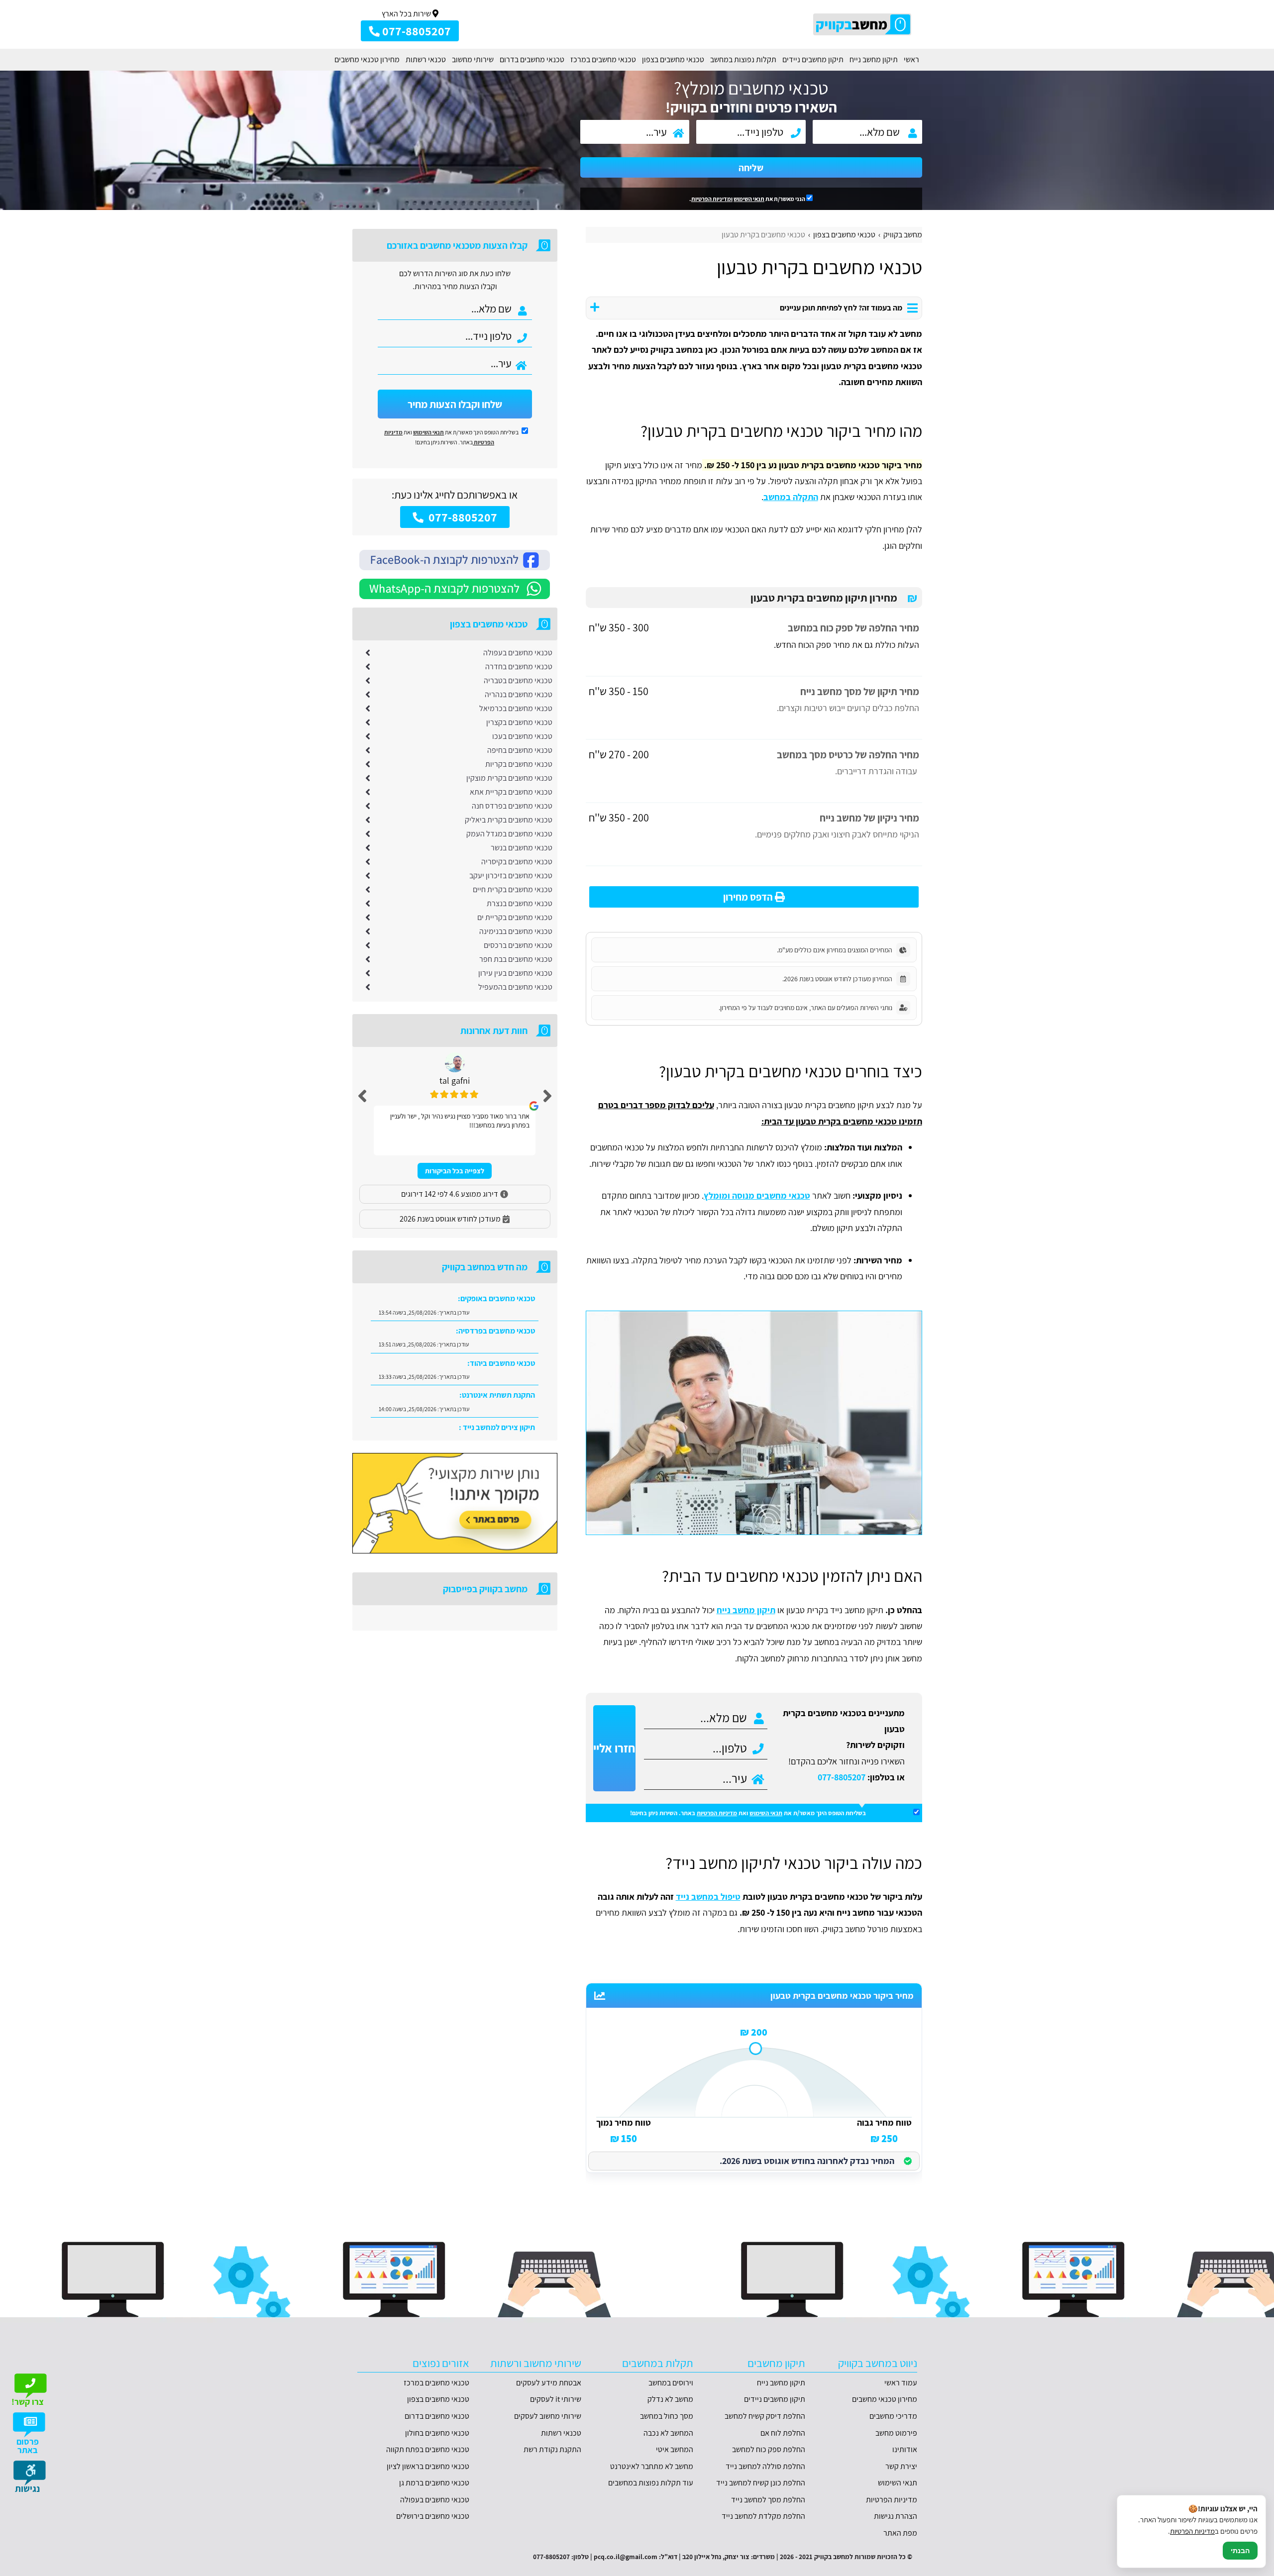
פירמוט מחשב (896, 2433)
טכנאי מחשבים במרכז (603, 59)
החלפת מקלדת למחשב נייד (763, 2516)
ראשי (911, 59)
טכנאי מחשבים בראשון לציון (428, 2466)
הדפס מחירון (749, 897)
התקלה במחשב (791, 497)
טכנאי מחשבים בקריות (519, 764)
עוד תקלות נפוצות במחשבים (651, 2483)
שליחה (751, 168)
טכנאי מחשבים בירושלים (433, 2516)
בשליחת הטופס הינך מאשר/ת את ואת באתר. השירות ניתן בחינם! (748, 1813)
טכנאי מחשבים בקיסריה (517, 862)
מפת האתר (900, 2533)
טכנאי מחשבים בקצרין (519, 722)
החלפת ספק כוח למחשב (769, 2449)
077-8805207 (842, 1777)
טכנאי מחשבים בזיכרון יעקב (511, 876)
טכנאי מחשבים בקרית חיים (513, 889)
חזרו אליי (614, 1748)
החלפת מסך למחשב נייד (768, 2500)
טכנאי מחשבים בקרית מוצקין (509, 778)
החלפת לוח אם (783, 2433)
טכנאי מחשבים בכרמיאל (516, 708)
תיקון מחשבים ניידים (813, 59)
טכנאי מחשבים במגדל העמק (509, 834)
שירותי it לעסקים (556, 2399)
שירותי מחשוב (473, 59)
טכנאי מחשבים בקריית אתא (511, 792)
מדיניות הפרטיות (717, 1813)
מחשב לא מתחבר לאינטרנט (652, 2466)
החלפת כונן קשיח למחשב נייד (761, 2483)
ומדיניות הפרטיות (712, 199)
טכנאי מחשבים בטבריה (518, 680)
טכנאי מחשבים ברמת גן (434, 2483)
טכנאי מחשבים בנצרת (520, 903)
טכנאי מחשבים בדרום (532, 59)
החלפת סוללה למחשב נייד (765, 2466)
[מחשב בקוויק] (863, 24)
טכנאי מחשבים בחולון (437, 2433)
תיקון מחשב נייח (874, 59)
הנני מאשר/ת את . (748, 199)
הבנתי (1240, 2551)
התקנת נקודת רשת (552, 2449)
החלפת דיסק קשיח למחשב (765, 2416)
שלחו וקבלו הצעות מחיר (455, 404)
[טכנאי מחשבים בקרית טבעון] (754, 1423)
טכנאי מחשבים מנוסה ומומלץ (757, 1195)
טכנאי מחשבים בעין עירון (515, 973)
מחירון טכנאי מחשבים (367, 59)
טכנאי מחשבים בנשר (522, 848)
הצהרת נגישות (896, 2516)
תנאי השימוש (749, 199)
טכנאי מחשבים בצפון (673, 59)
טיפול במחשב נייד (708, 1897)
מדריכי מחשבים (893, 2416)
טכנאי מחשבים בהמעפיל (515, 987)
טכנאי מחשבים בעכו (522, 736)
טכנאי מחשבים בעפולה (518, 653)
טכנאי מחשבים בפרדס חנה (512, 806)
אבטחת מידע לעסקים (549, 2383)
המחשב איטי (675, 2449)
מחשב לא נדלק (670, 2399)
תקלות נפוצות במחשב (743, 59)
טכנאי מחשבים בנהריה (519, 694)
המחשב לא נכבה (668, 2433)
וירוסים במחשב (671, 2383)
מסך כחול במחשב (667, 2416)
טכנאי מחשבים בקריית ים (515, 917)
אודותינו (905, 2449)
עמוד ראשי (901, 2383)
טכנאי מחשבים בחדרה (519, 667)
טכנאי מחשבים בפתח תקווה (428, 2449)
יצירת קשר (901, 2466)
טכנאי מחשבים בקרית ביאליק (509, 820)
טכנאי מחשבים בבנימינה (516, 931)
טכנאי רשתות (426, 59)
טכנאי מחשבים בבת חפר (516, 959)
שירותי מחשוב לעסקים (548, 2416)
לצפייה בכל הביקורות (455, 1171)
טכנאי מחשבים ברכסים (518, 945)
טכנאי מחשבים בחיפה (520, 750)
